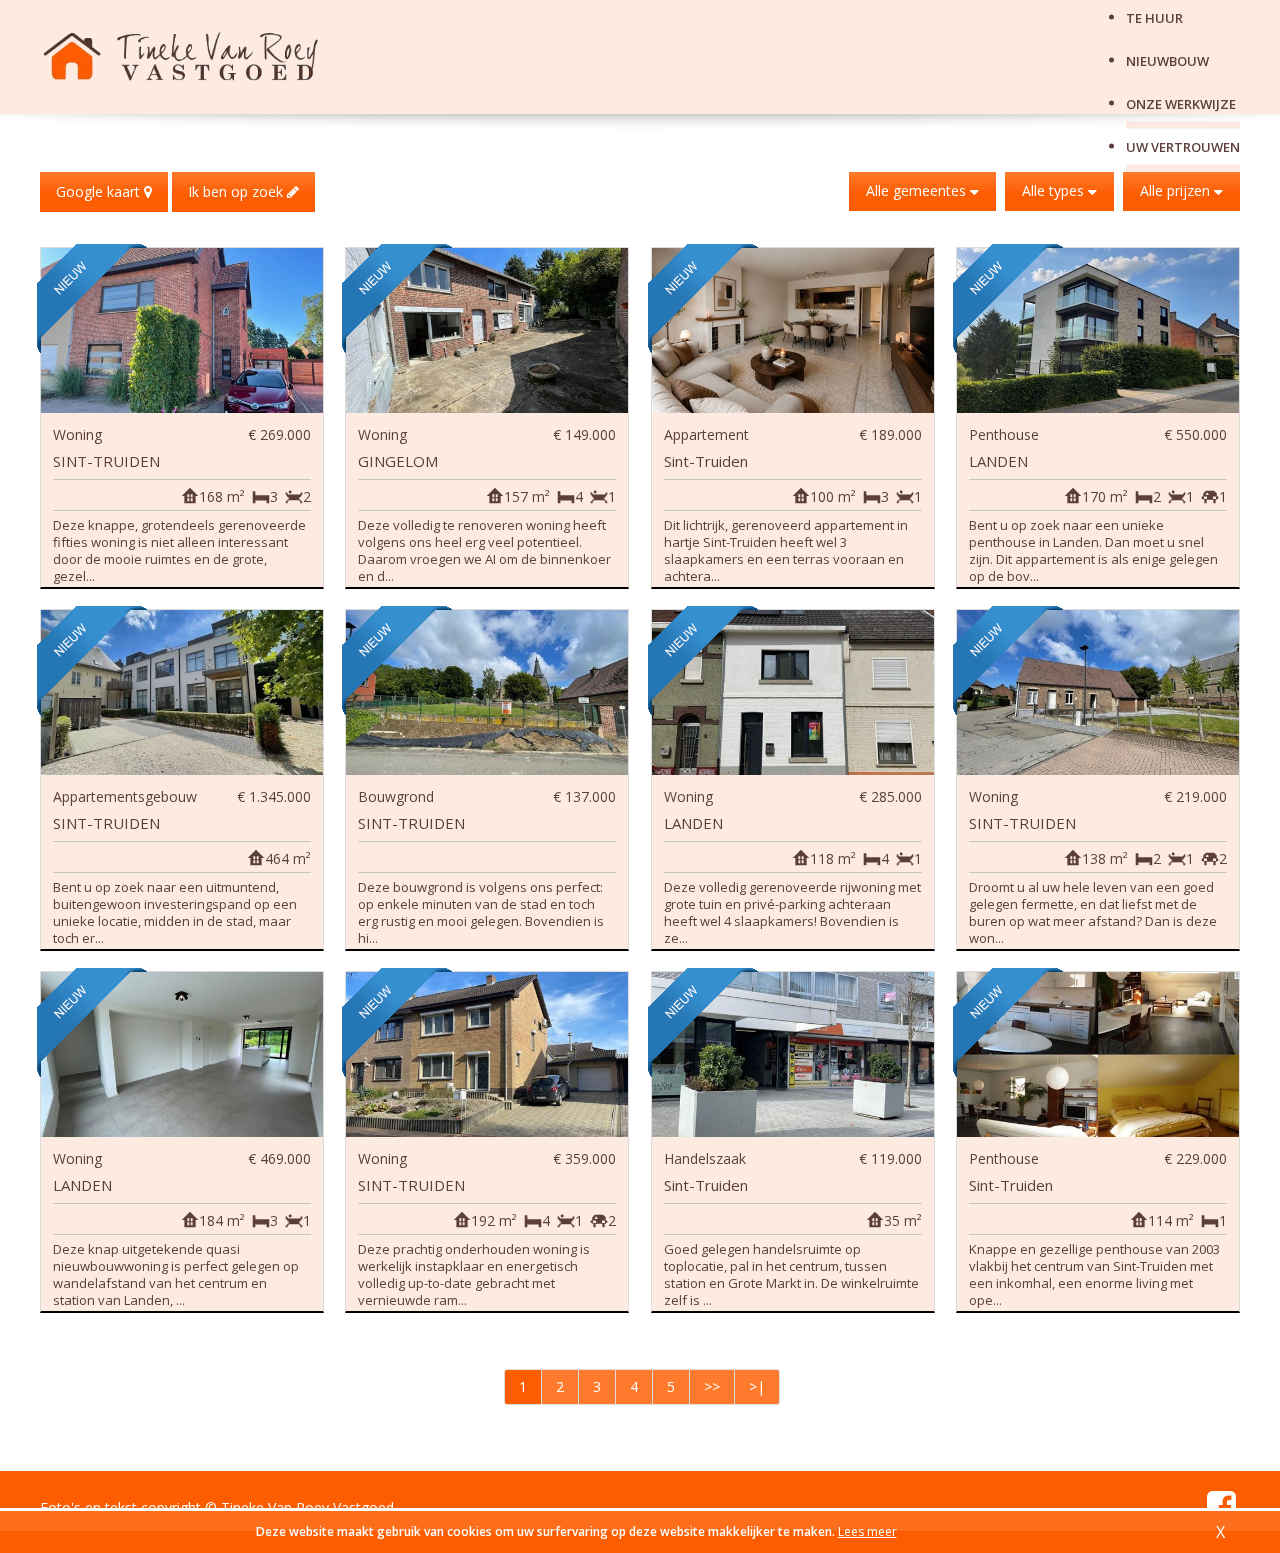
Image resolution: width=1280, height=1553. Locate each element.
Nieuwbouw (1167, 60)
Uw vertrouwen (1183, 146)
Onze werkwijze (1181, 103)
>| (757, 1386)
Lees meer (867, 1531)
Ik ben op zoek (237, 191)
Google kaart (100, 191)
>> (712, 1386)
